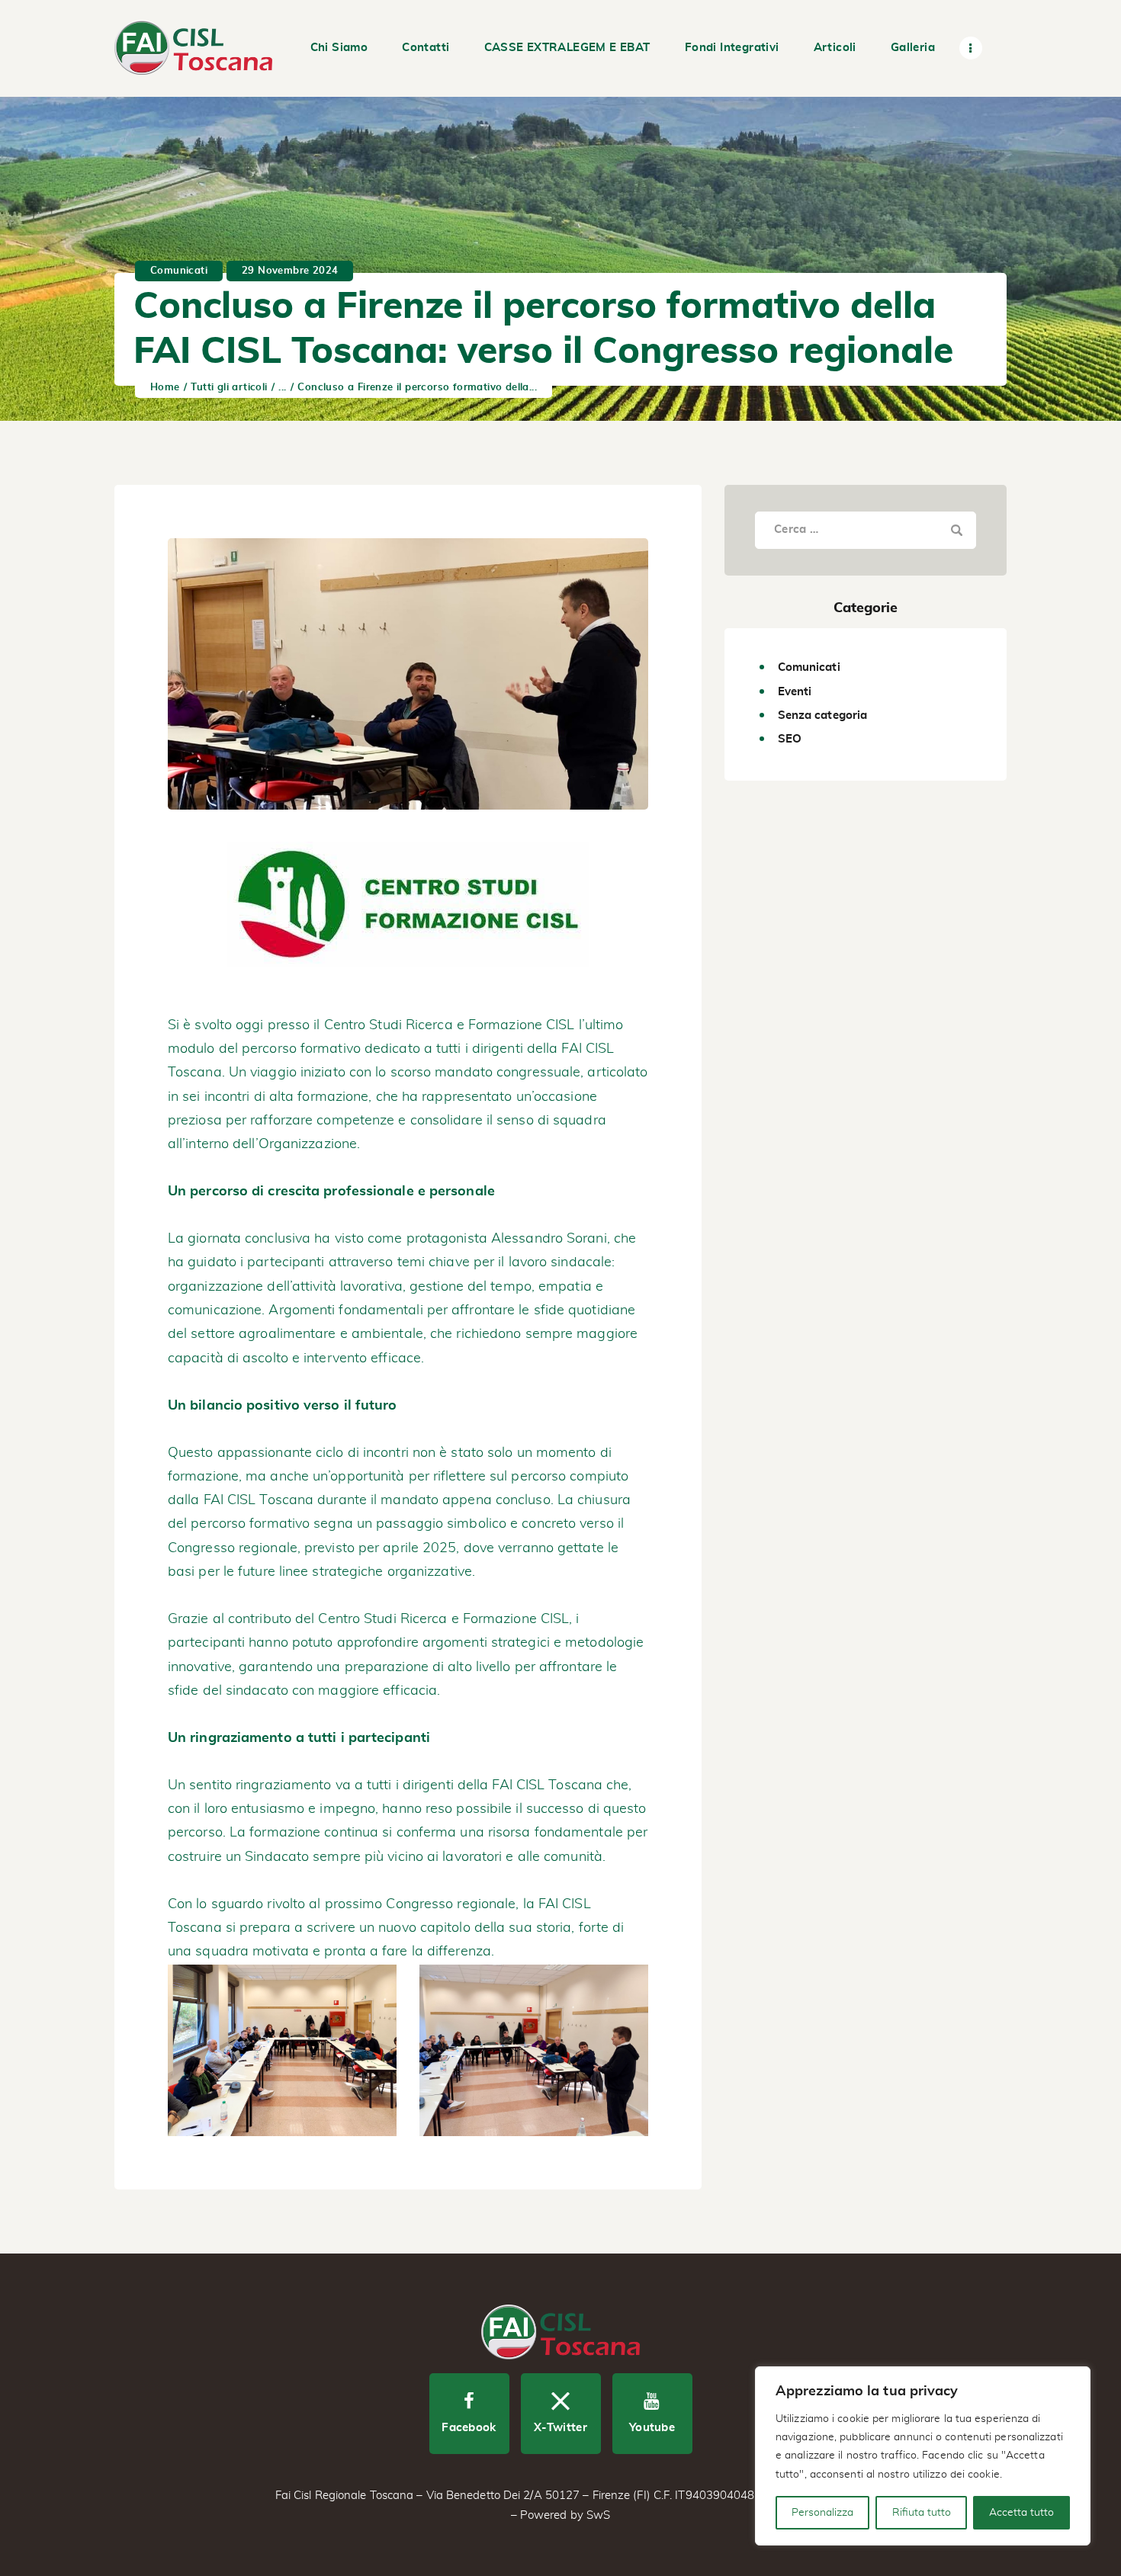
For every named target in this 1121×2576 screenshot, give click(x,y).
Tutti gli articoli (229, 388)
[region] (923, 2456)
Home (165, 388)
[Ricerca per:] (866, 529)
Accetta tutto (1021, 2513)
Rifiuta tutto (922, 2513)
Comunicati (179, 271)
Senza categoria (823, 715)
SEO (790, 739)
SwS (598, 2515)
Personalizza (822, 2513)
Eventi (795, 692)
